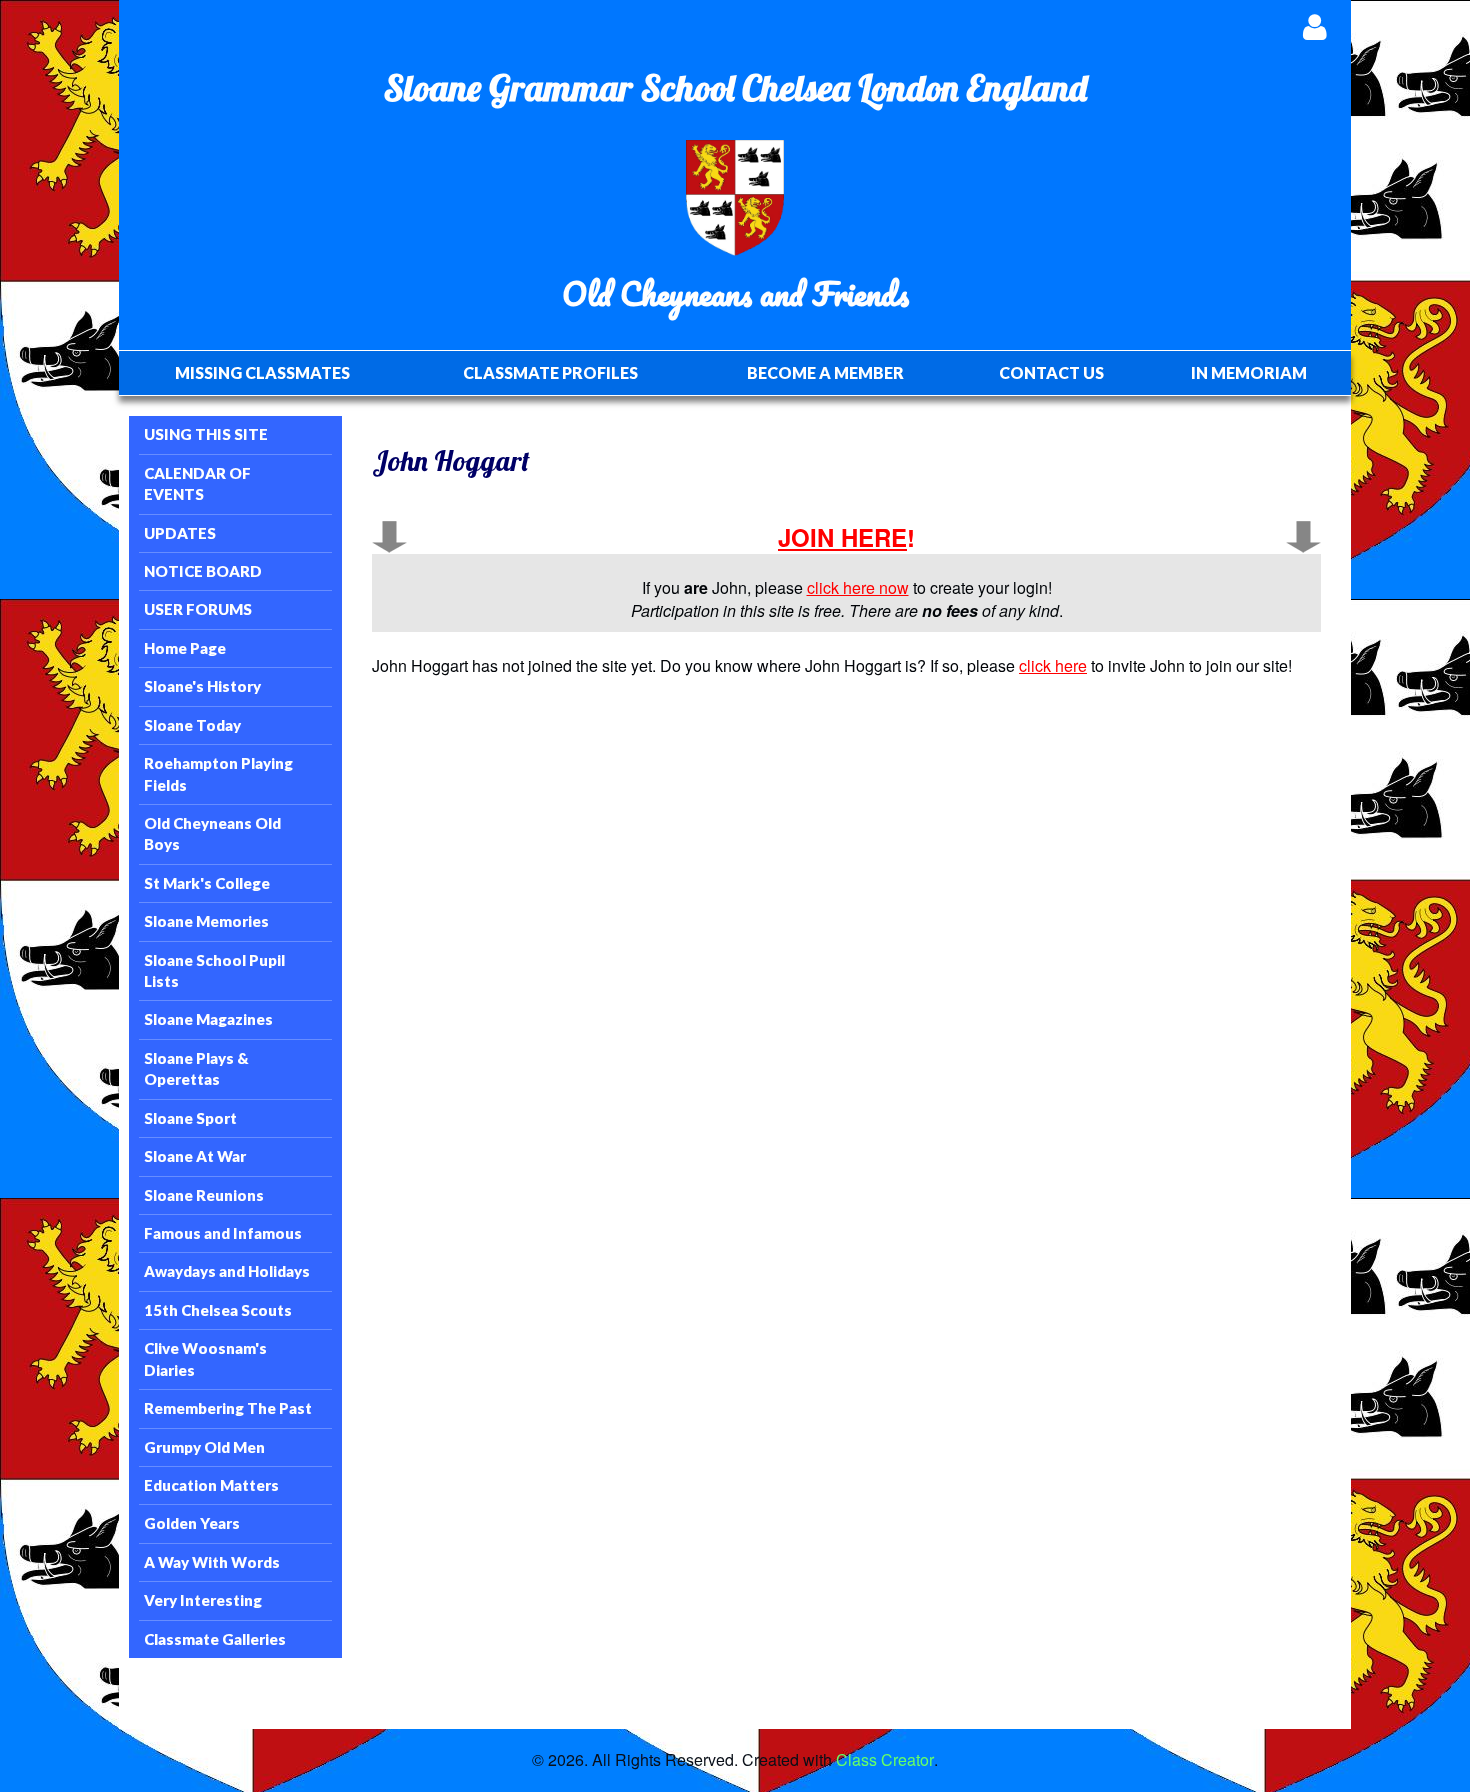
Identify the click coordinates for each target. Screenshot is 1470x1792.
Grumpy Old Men (204, 1447)
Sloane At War (195, 1156)
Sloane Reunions (204, 1195)
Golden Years (192, 1523)
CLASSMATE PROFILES (550, 372)
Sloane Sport (190, 1118)
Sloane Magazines (208, 1019)
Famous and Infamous (223, 1233)
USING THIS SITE (206, 434)
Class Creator (885, 1760)
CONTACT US (1051, 372)
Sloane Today (192, 725)
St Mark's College (207, 883)
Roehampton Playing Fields (218, 773)
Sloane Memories (206, 921)
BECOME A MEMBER (825, 372)
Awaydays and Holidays (227, 1271)
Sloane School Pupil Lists (214, 970)
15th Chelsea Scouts (218, 1310)
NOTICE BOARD (203, 571)
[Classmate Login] (1314, 26)
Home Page (185, 648)
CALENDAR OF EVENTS (197, 483)
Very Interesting (203, 1600)
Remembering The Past (228, 1408)
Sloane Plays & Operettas (196, 1068)
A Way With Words (212, 1562)
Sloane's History (202, 686)
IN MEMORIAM (1249, 372)
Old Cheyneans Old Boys (212, 833)
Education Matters (211, 1485)
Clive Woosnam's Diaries (205, 1358)
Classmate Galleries (215, 1639)
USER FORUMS (198, 609)
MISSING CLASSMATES (262, 372)
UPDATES (180, 533)
